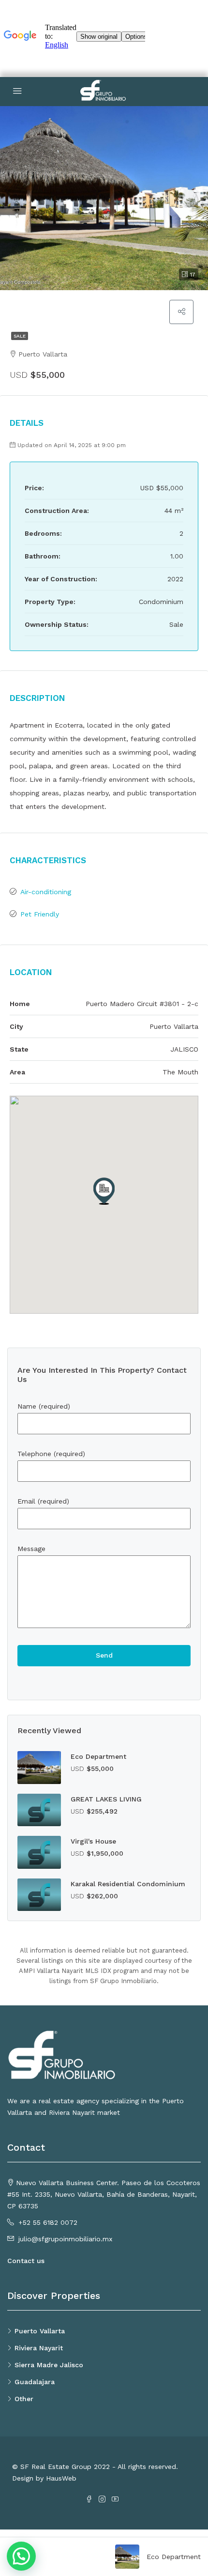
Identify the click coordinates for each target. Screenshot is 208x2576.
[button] (104, 1191)
